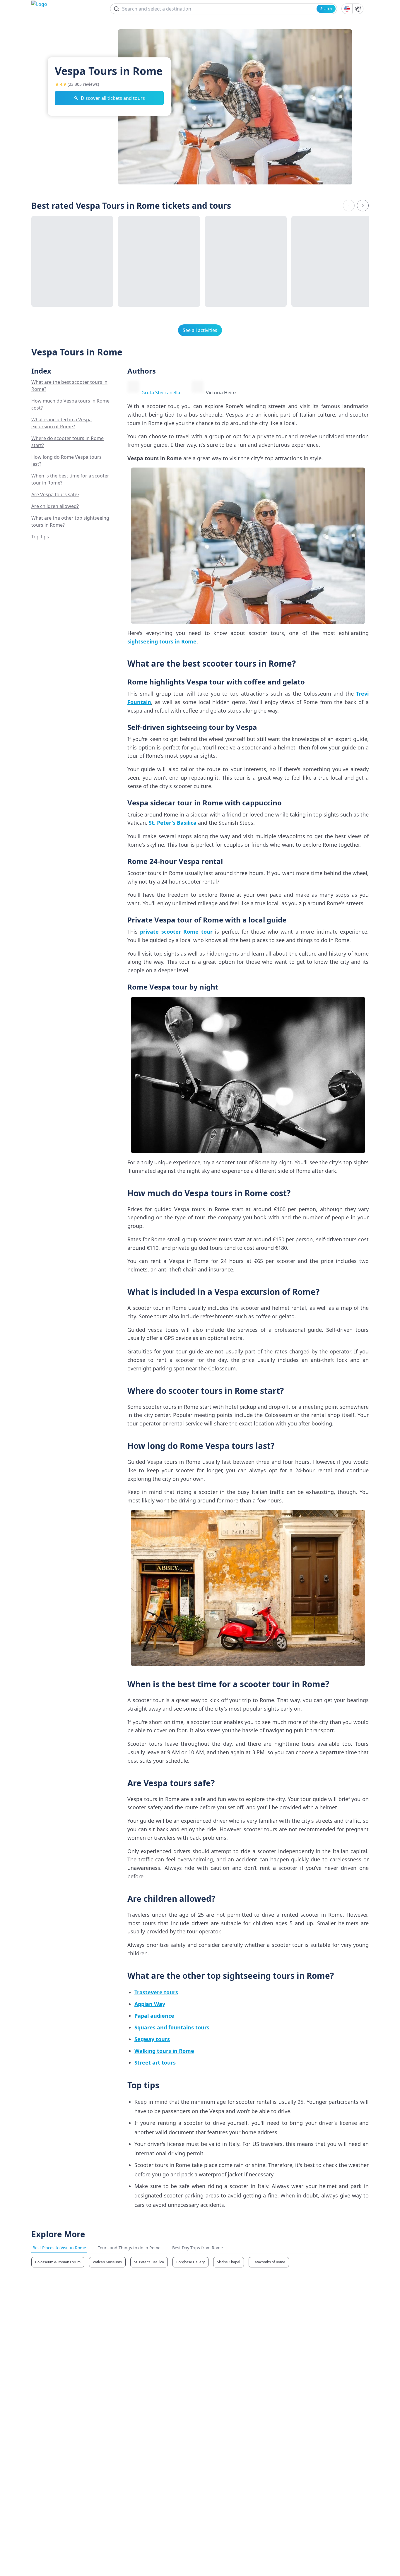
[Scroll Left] (349, 206)
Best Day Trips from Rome (198, 2248)
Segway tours (152, 2039)
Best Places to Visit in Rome (59, 2248)
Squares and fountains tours (172, 2027)
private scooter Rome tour (176, 932)
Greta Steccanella (161, 393)
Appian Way (150, 2004)
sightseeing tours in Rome (162, 641)
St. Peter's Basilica (173, 823)
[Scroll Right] (363, 206)
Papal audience (154, 2016)
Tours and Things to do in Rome (129, 2248)
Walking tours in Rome (164, 2051)
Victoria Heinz (221, 393)
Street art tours (155, 2062)
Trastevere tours (156, 1992)
